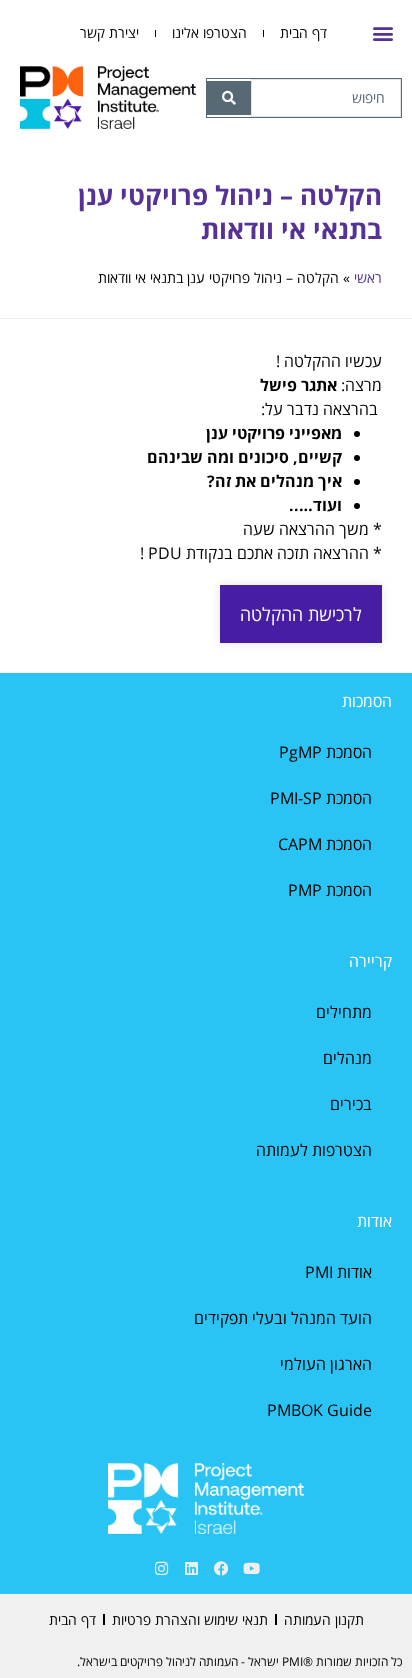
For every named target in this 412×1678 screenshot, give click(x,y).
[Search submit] (229, 98)
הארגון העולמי (326, 1364)
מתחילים (344, 1012)
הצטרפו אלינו (209, 32)
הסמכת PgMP (325, 752)
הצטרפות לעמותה (314, 1150)
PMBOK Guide (319, 1410)
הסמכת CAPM (325, 844)
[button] (382, 33)
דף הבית (303, 32)
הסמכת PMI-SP (321, 798)
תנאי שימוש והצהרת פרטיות (190, 1619)
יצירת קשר (109, 32)
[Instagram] (161, 1569)
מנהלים (347, 1058)
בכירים (351, 1104)
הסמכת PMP (330, 890)
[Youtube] (251, 1569)
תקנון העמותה (324, 1619)
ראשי (368, 277)
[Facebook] (221, 1569)
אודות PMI (338, 1272)
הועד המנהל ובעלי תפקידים (283, 1318)
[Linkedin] (191, 1569)
